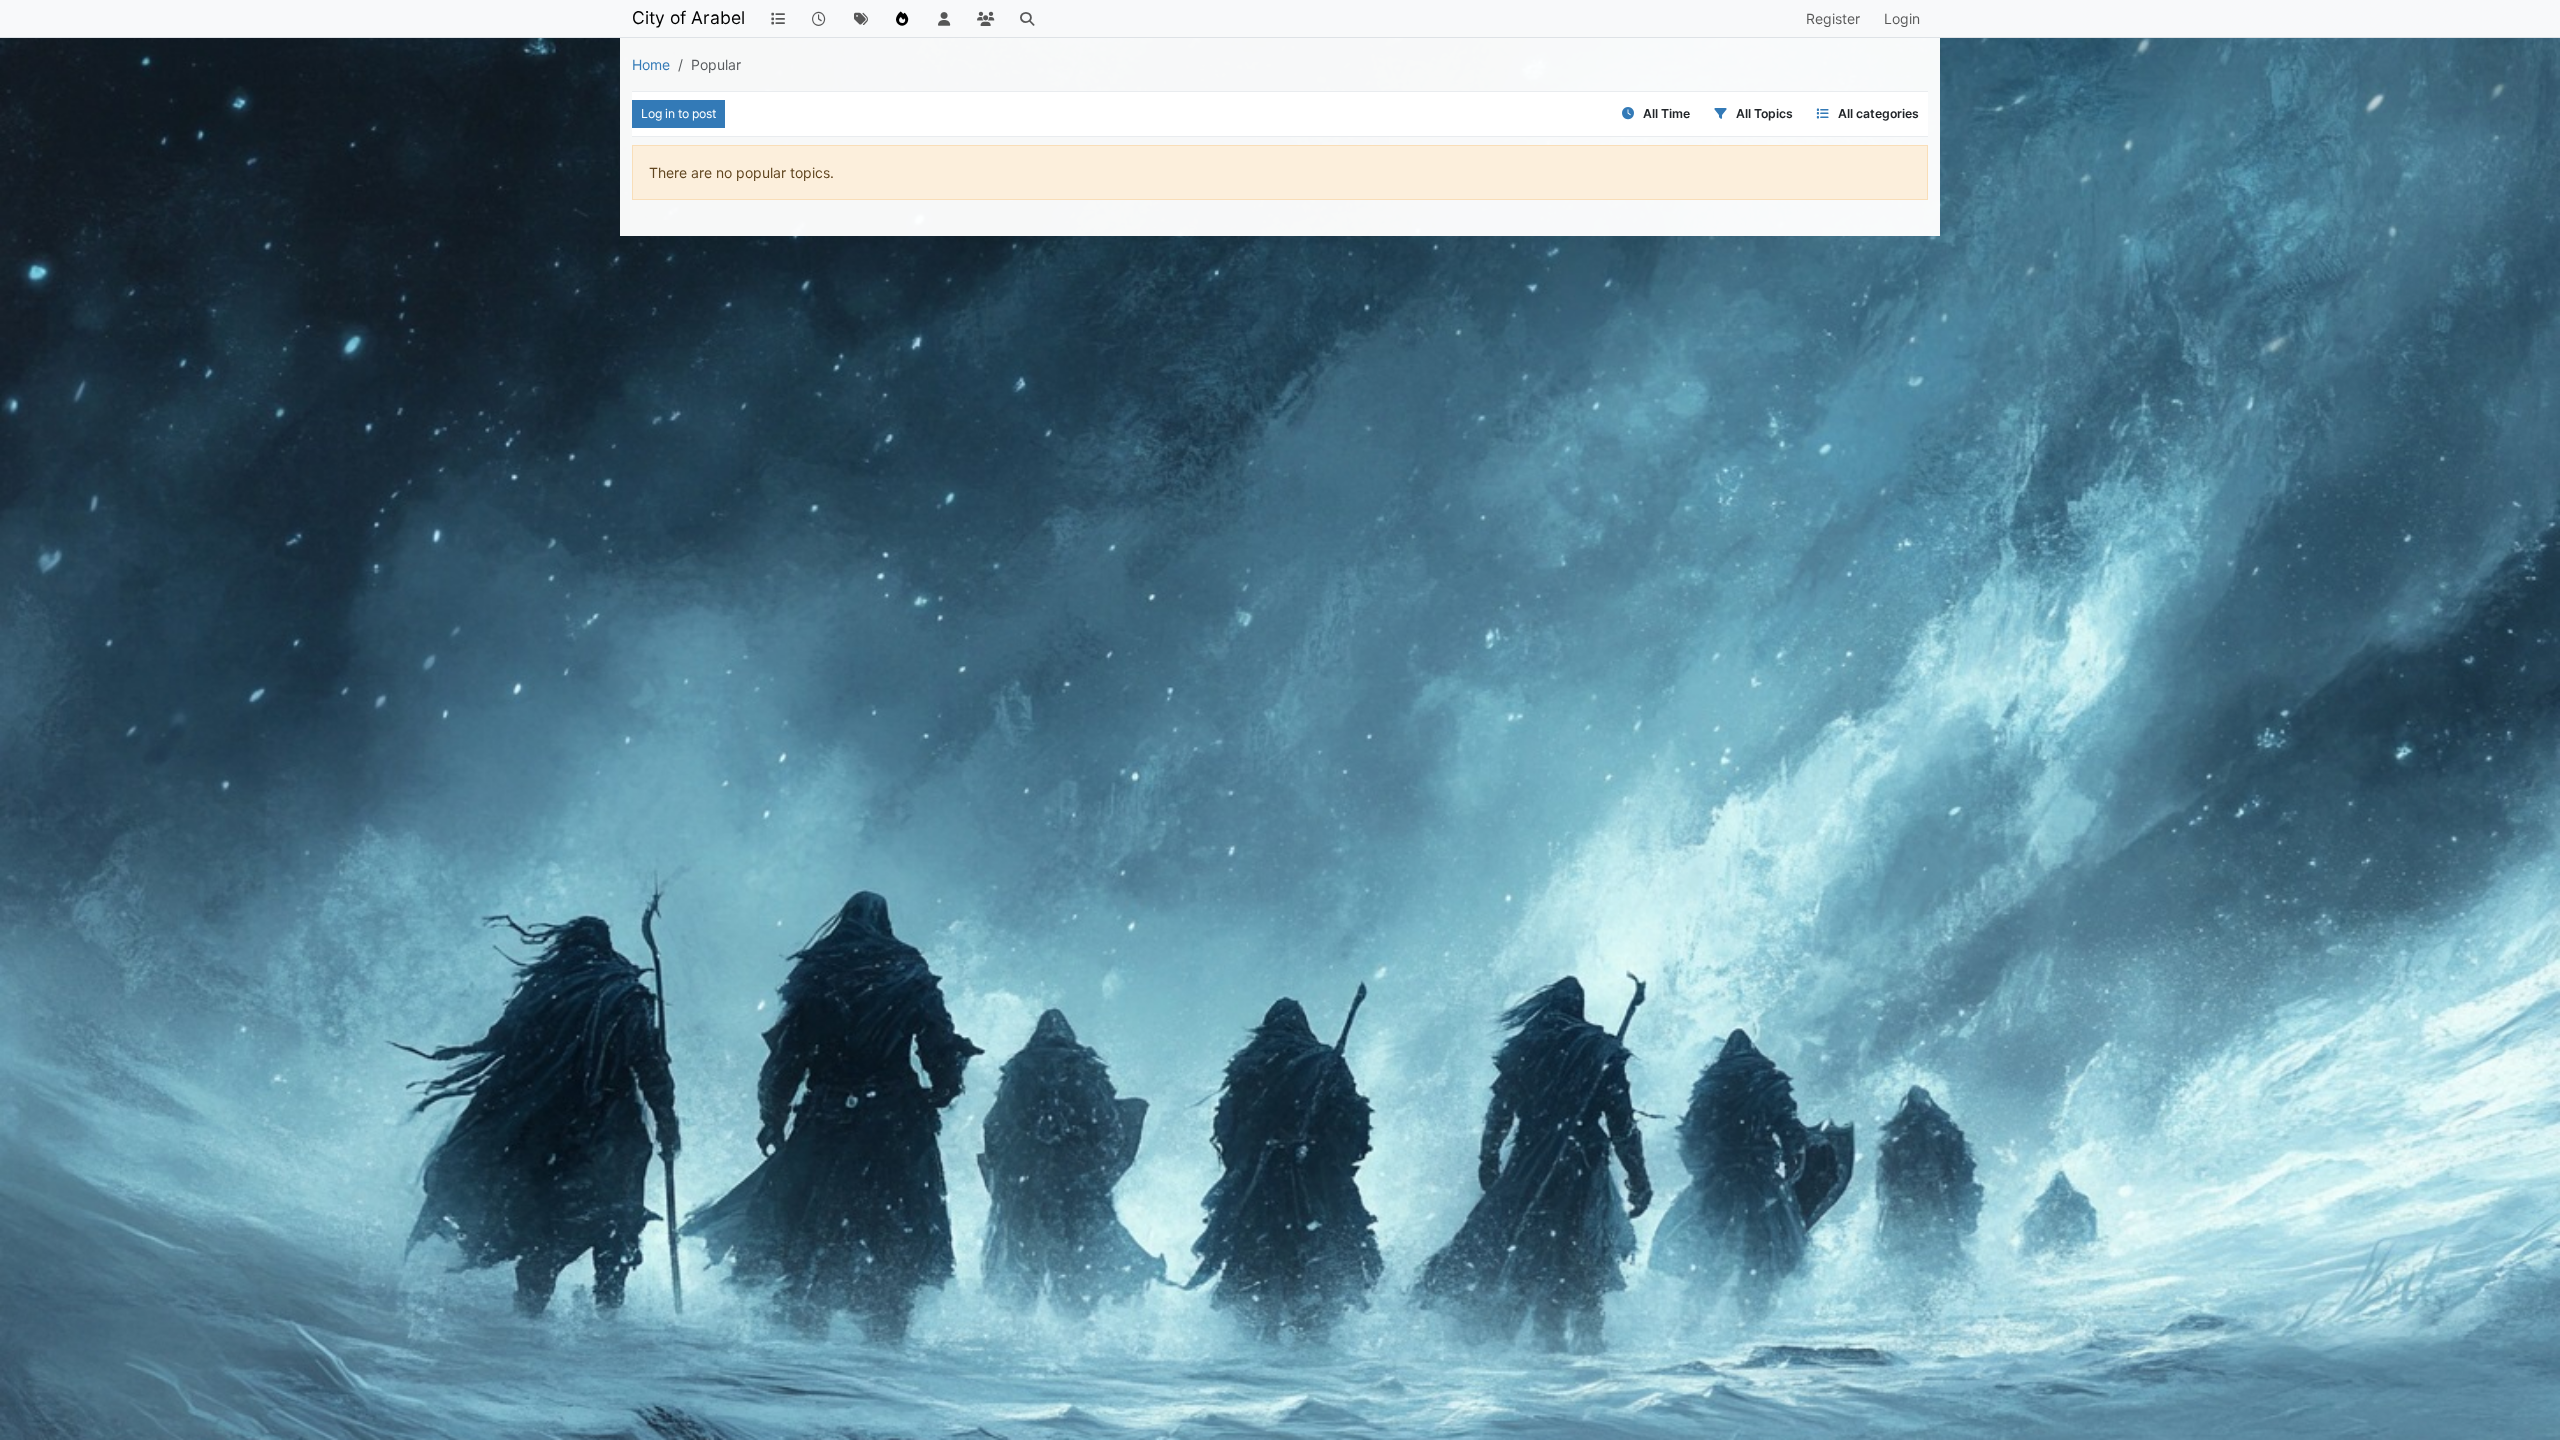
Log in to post (678, 113)
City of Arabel (688, 17)
